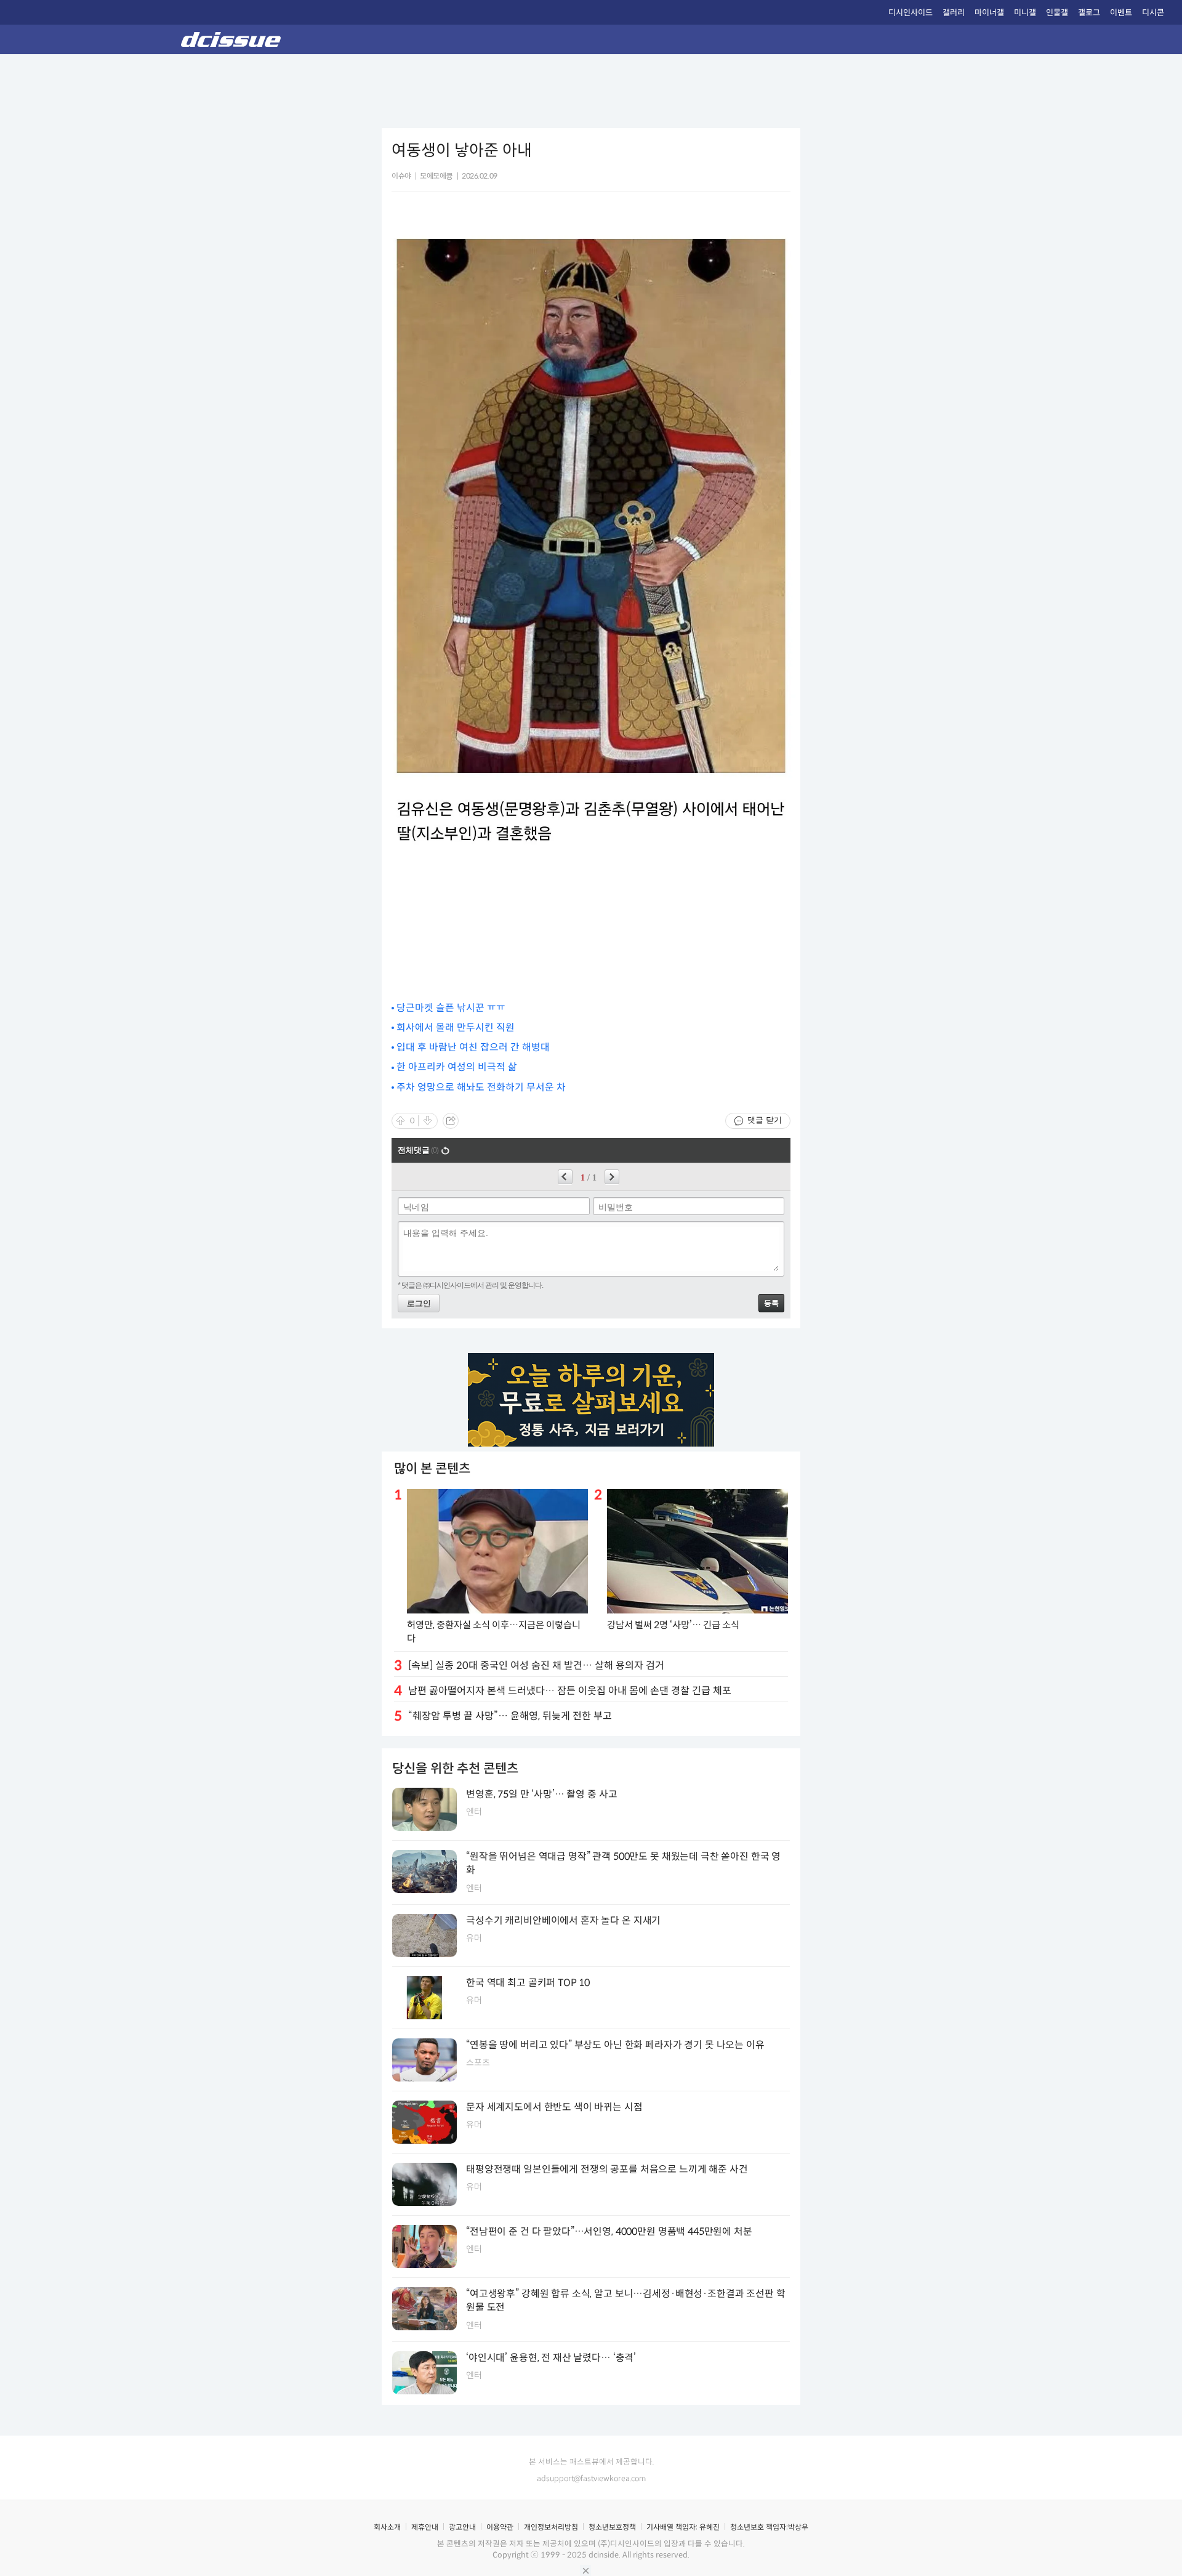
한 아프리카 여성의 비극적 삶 (457, 1067)
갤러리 (954, 13)
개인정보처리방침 (551, 2527)
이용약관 (500, 2527)
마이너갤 (989, 13)
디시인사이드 (911, 13)
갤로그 (1089, 13)
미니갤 (1025, 13)
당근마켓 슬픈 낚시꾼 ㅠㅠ (451, 1008)
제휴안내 (425, 2527)
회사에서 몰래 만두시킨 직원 (456, 1028)
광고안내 (462, 2527)
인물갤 (1057, 13)
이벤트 (1121, 13)
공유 (451, 1121)
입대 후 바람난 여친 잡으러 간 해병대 (473, 1047)
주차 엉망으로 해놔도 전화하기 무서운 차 (481, 1087)
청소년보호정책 (612, 2527)
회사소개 (387, 2527)
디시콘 (1153, 13)
